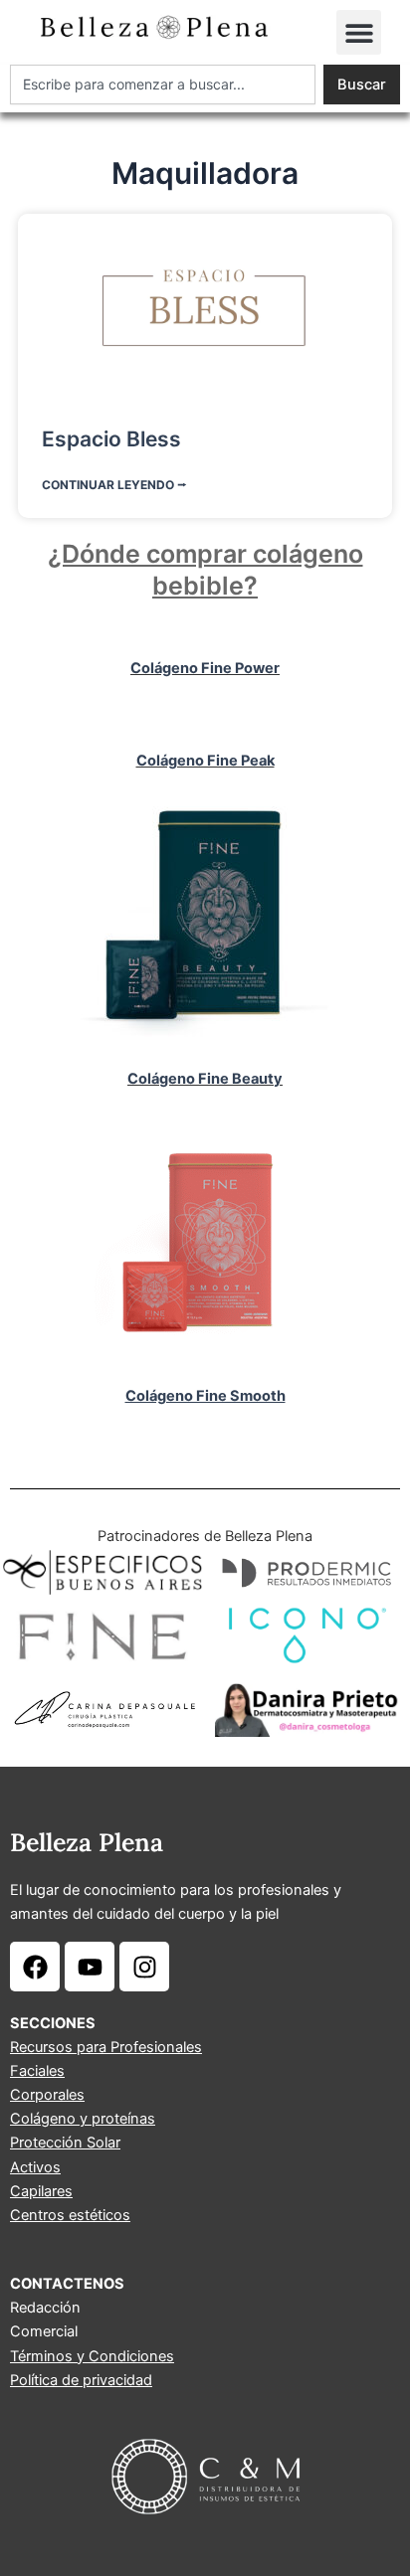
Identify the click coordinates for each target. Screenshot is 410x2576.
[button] (359, 32)
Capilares (41, 2191)
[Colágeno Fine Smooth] (205, 1240)
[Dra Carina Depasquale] (102, 1709)
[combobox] (163, 85)
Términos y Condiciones (92, 2356)
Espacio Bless (111, 439)
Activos (35, 2167)
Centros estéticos (70, 2215)
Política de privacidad (81, 2380)
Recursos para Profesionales (106, 2047)
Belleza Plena (87, 1842)
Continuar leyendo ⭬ (114, 485)
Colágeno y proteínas (83, 2119)
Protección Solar (65, 2143)
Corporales (47, 2095)
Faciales (37, 2071)
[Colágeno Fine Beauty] (205, 923)
